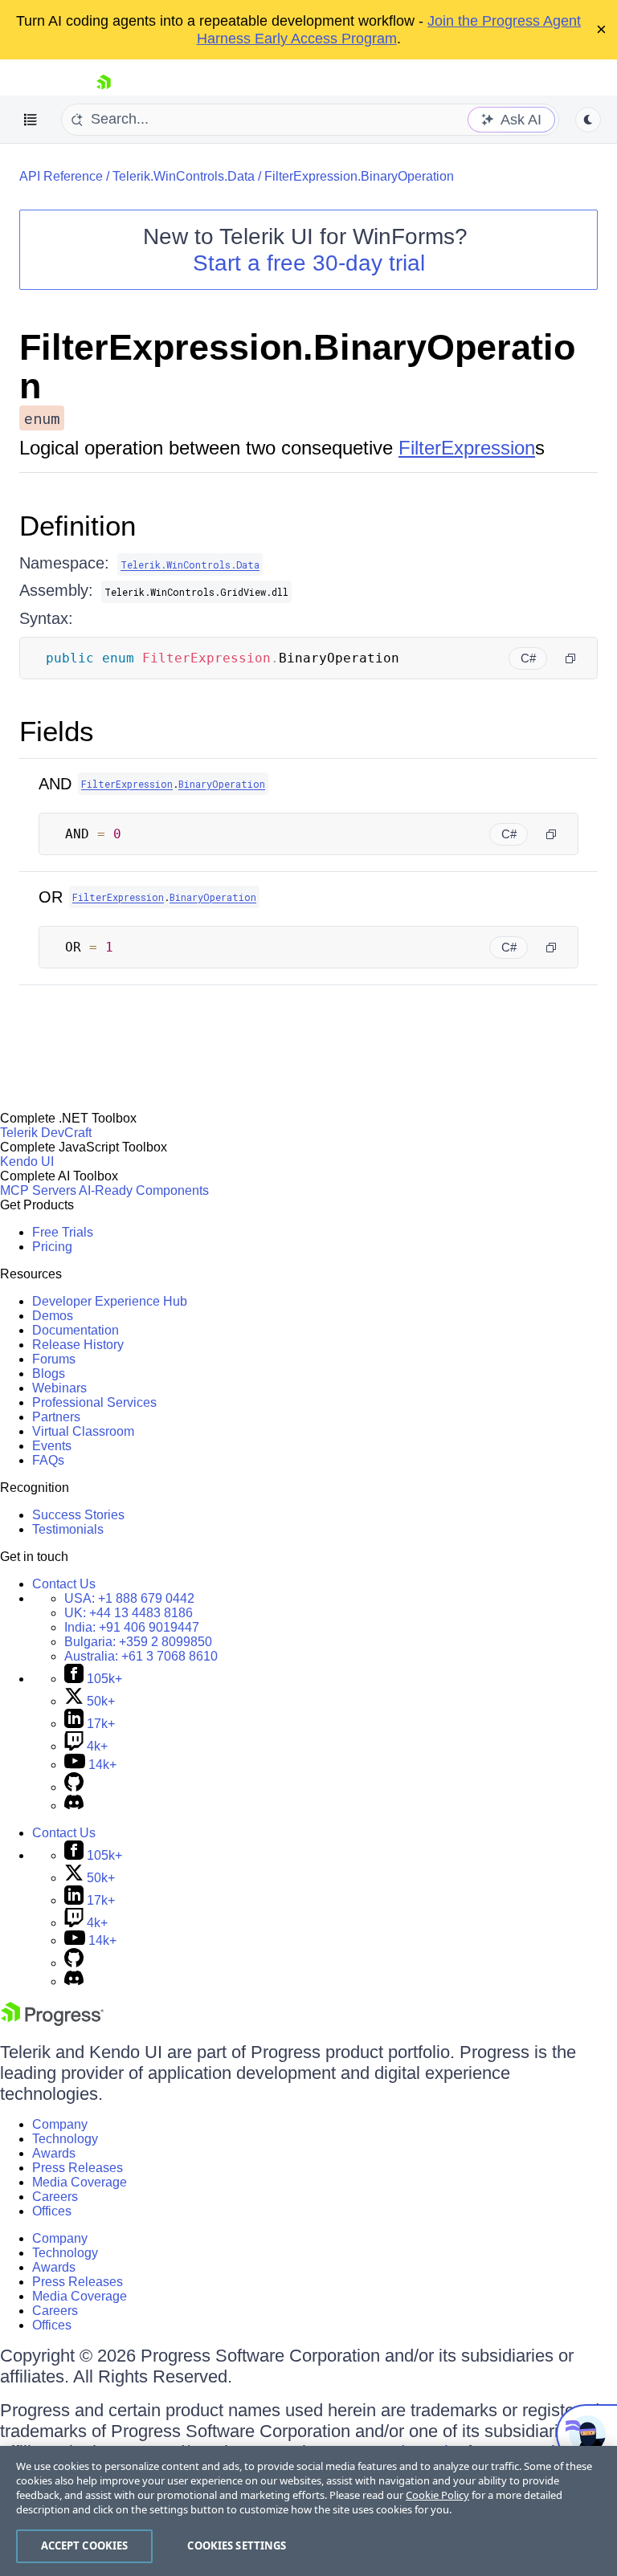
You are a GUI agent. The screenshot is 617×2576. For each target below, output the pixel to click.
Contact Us (64, 1584)
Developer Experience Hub (110, 1301)
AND (55, 784)
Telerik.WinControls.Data (184, 176)
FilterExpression (467, 448)
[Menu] (31, 120)
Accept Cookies (85, 2545)
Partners (56, 1417)
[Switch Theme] (588, 120)
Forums (54, 1359)
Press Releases (78, 2168)
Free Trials (63, 1232)
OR (51, 897)
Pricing (52, 1247)
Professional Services (94, 1402)
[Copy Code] (570, 658)
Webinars (59, 1388)
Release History (78, 1345)
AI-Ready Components (144, 1190)
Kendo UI (27, 1162)
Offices (52, 2211)
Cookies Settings (237, 2545)
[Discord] (74, 1806)
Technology (65, 2139)
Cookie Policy (437, 2495)
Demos (53, 1316)
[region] (308, 2511)
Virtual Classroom (83, 1431)
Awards (54, 2153)
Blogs (49, 1374)
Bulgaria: (138, 1642)
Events (52, 1446)
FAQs (48, 1460)
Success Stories (78, 1515)
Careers (55, 2197)
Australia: (141, 1656)
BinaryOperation (222, 784)
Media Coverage (80, 2182)
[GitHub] (74, 1787)
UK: (129, 1613)
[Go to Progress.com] (52, 2022)
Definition (78, 526)
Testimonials (68, 1529)
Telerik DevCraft (46, 1133)
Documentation (76, 1330)
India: (132, 1627)
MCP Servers (38, 1190)
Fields (57, 731)
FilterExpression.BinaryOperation (359, 176)
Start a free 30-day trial (309, 263)
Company (60, 2124)
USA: (129, 1598)
